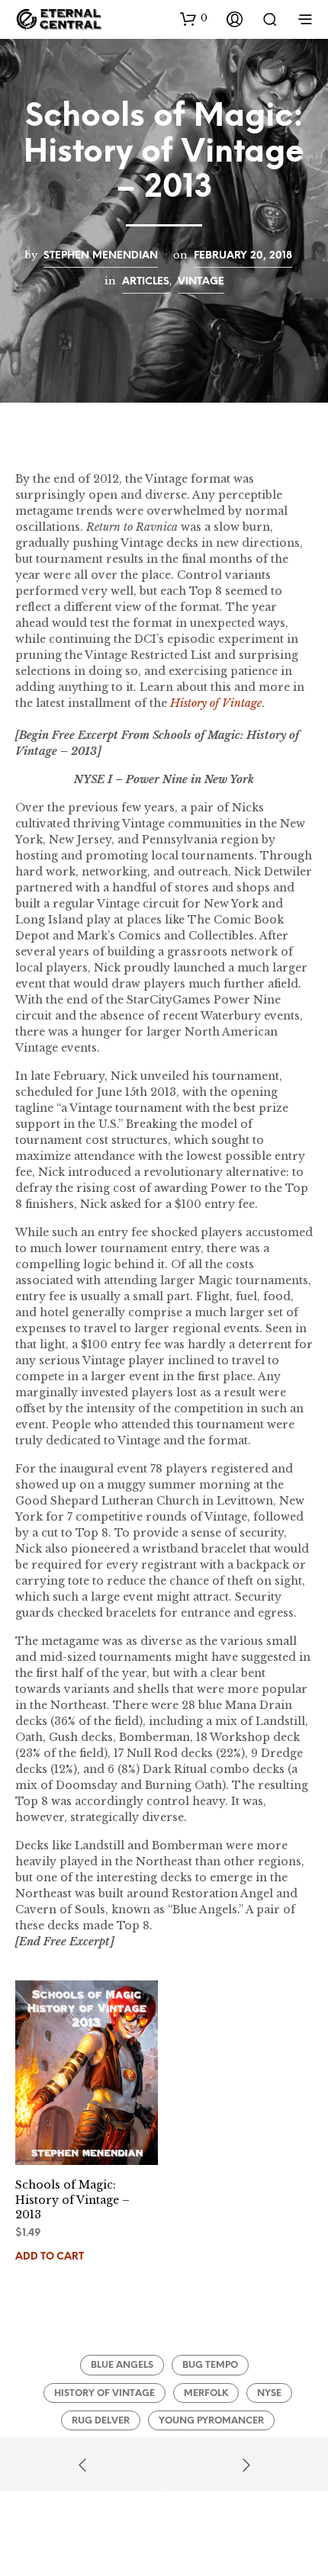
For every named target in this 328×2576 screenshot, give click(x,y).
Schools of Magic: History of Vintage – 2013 (72, 2200)
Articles (146, 281)
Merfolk (206, 2393)
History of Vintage (105, 2393)
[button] (194, 18)
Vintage (201, 281)
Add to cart (50, 2257)
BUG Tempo (210, 2365)
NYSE (269, 2393)
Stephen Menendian (101, 255)
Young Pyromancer (211, 2421)
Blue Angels (122, 2365)
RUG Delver (101, 2421)
